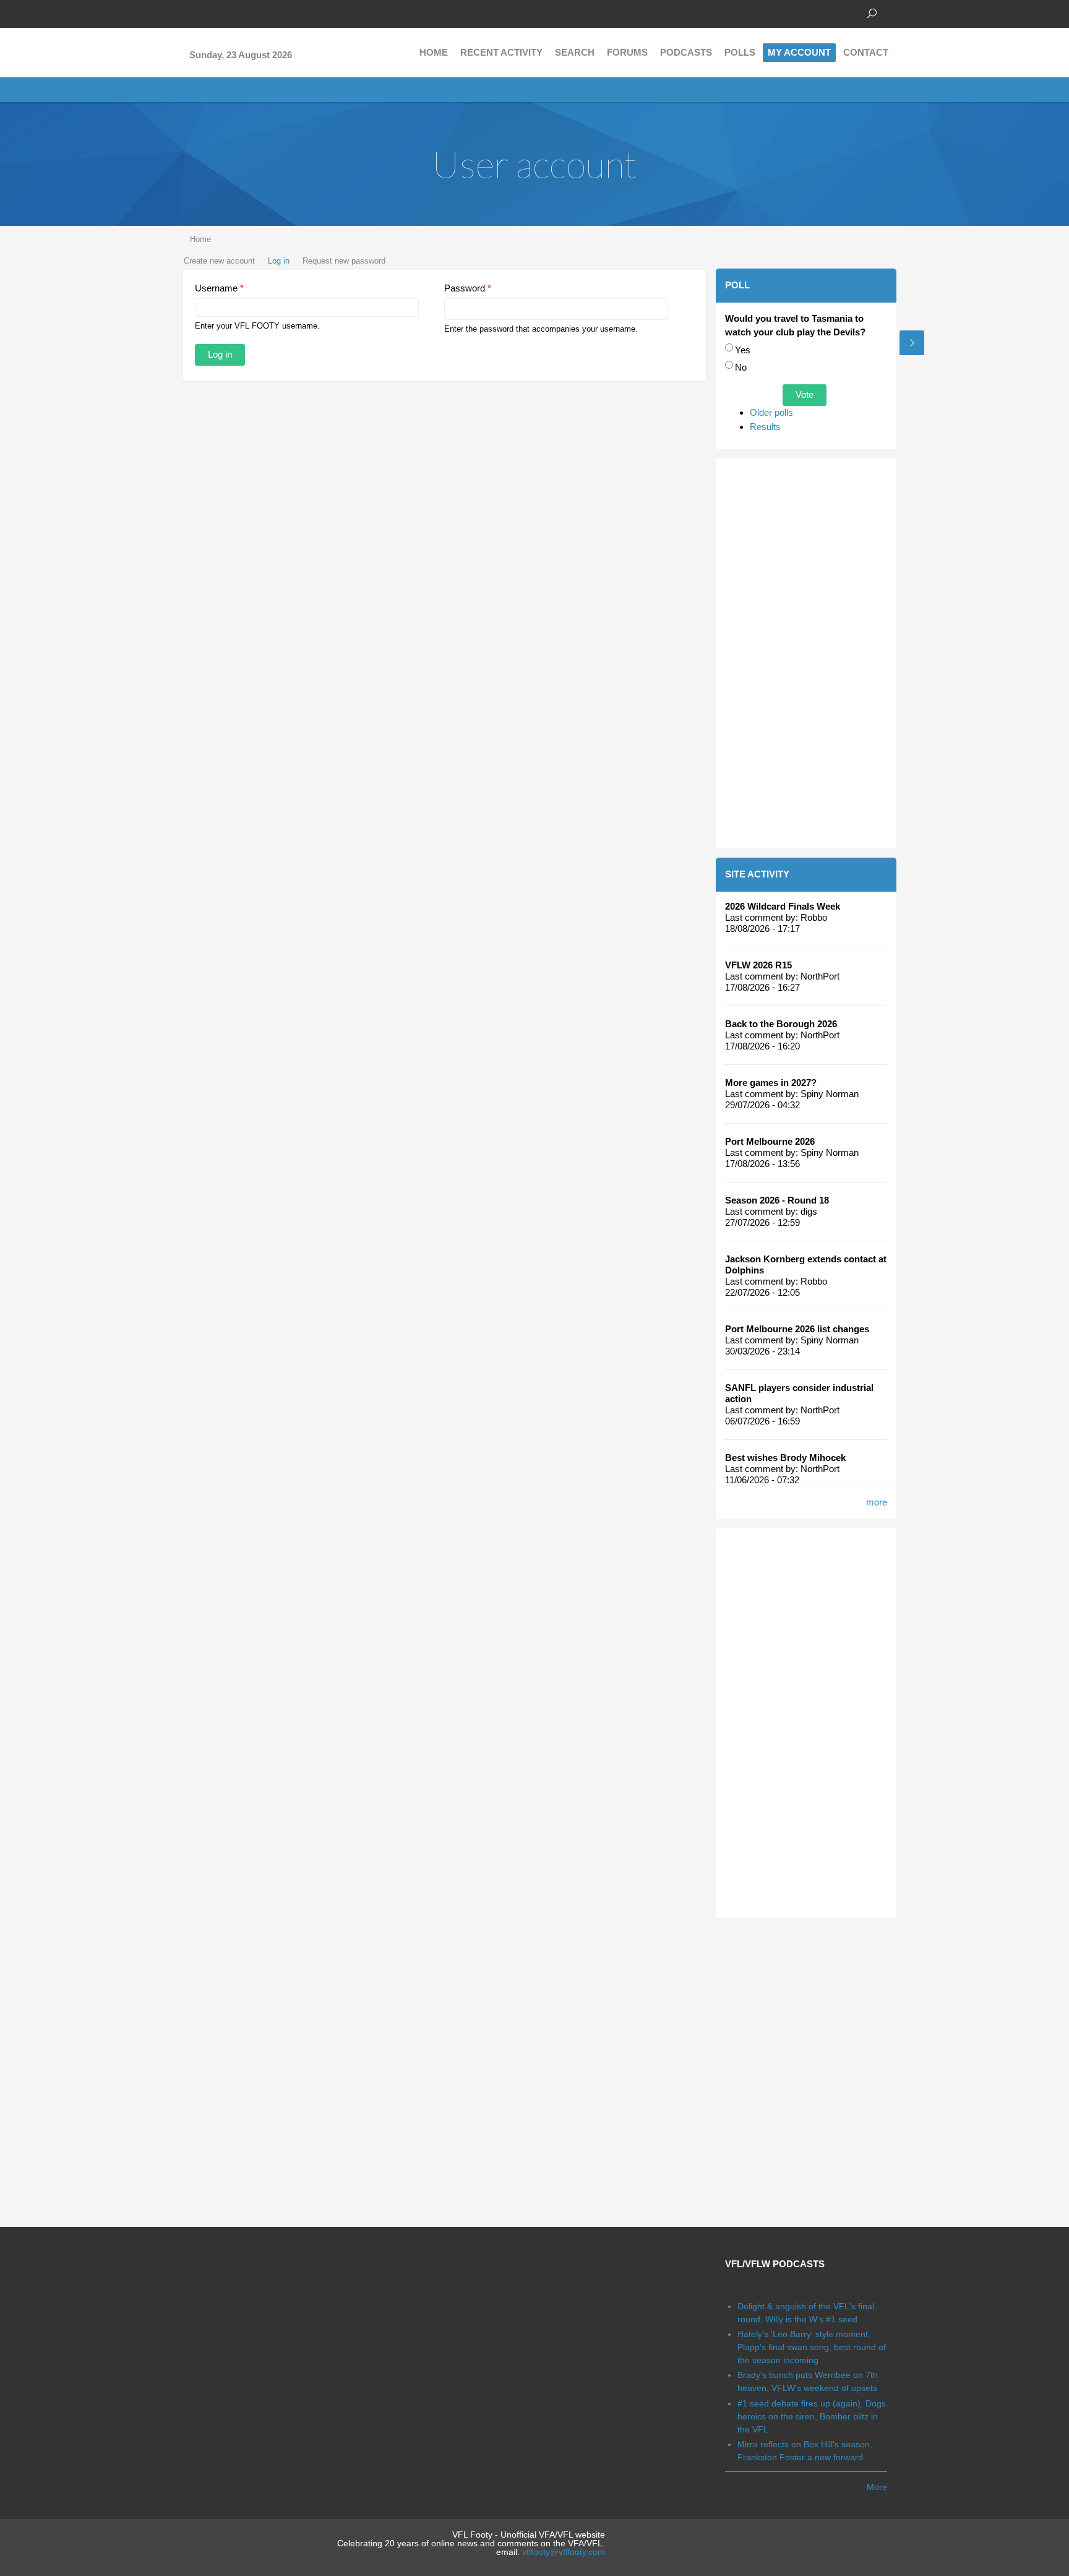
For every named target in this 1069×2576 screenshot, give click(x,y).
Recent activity (501, 52)
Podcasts (686, 52)
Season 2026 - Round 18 (777, 1200)
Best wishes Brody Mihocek (785, 1458)
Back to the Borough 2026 (781, 1024)
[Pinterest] (244, 12)
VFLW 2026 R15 (758, 965)
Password (468, 288)
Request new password (344, 261)
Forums (627, 52)
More (877, 2487)
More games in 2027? (771, 1083)
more (877, 1502)
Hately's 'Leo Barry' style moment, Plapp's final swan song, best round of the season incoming (812, 2347)
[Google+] (225, 12)
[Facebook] (188, 12)
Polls (740, 52)
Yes (743, 350)
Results (765, 427)
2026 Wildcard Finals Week (783, 906)
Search (575, 52)
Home (434, 52)
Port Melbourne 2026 (770, 1141)
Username (219, 288)
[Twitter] (207, 12)
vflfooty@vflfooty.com (564, 2552)
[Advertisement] (806, 653)
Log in (279, 261)
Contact (866, 52)
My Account (799, 52)
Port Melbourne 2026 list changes (797, 1329)
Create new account (219, 261)
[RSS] (262, 12)
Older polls (771, 412)
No (741, 367)
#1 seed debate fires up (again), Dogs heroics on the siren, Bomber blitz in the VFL (812, 2416)
